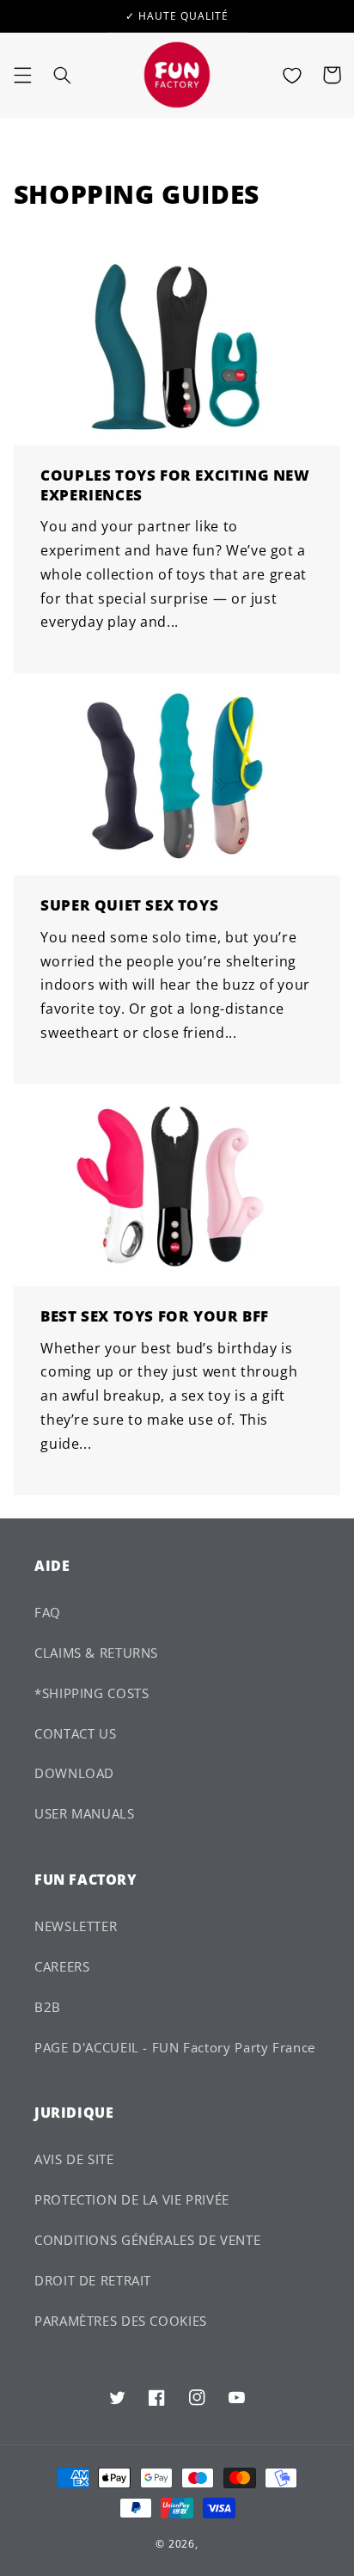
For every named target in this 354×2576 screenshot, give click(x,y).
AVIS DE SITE (74, 2159)
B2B (48, 2007)
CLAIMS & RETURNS (96, 1653)
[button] (22, 75)
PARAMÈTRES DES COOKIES (121, 2321)
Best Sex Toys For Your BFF (155, 1316)
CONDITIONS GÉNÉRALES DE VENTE (147, 2240)
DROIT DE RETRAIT (93, 2280)
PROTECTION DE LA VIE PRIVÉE (132, 2199)
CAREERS (62, 1966)
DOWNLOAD (74, 1773)
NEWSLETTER (76, 1926)
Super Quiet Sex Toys (129, 905)
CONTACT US (75, 1733)
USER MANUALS (85, 1813)
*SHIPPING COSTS (92, 1693)
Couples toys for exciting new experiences (175, 485)
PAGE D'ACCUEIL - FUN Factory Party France (175, 2047)
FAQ (48, 1612)
